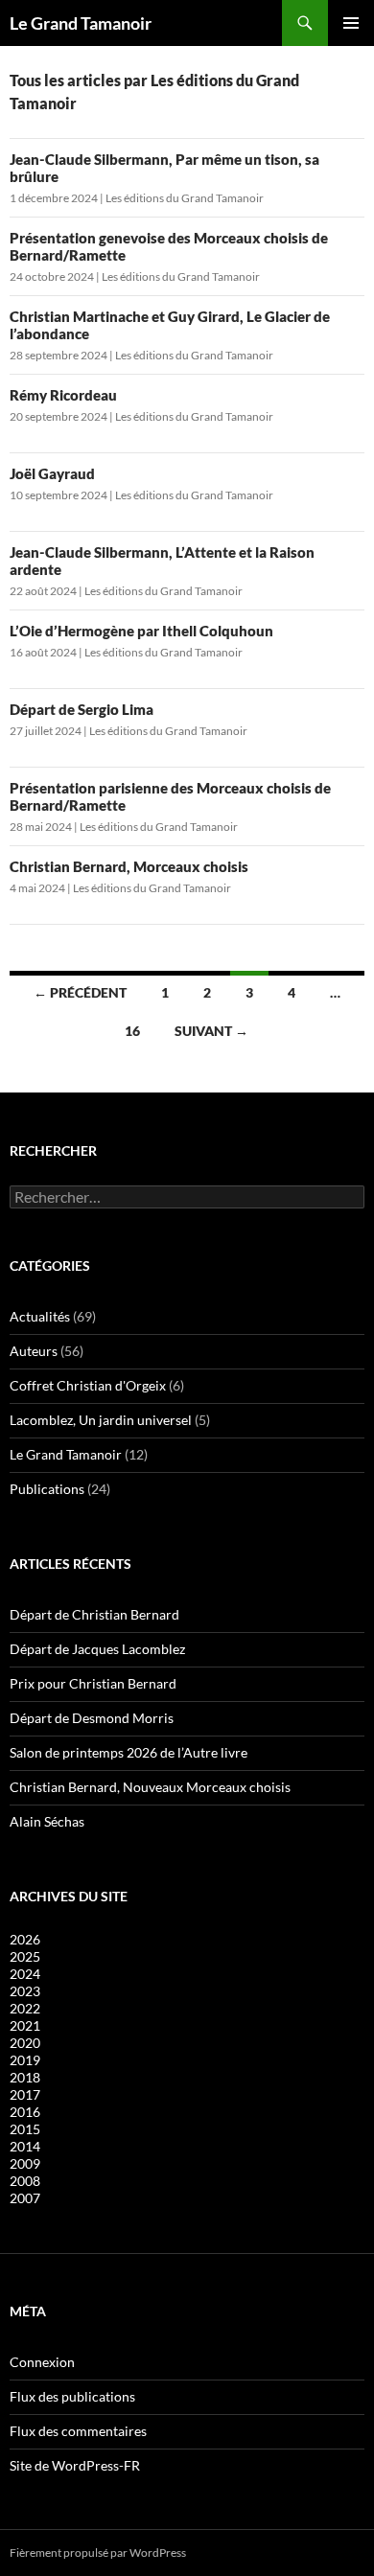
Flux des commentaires (78, 2431)
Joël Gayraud (52, 473)
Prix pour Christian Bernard (93, 1683)
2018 (25, 2077)
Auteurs (34, 1351)
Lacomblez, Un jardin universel (101, 1420)
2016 (25, 2112)
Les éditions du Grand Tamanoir (185, 198)
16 (132, 1031)
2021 (25, 2025)
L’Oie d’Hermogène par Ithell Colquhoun (141, 631)
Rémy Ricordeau (63, 395)
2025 (25, 1956)
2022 (25, 2008)
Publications (47, 1489)
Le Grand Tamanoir (81, 23)
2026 (25, 1939)
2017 (25, 2094)
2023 (25, 1991)
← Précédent (80, 992)
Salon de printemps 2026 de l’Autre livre (129, 1752)
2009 (25, 2163)
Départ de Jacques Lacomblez (97, 1649)
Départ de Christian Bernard (94, 1614)
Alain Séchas (47, 1821)
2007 (25, 2198)
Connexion (42, 2362)
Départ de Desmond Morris (92, 1718)
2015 (25, 2129)
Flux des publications (72, 2396)
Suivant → (211, 1031)
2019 (25, 2060)
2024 (25, 1974)
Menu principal (351, 23)
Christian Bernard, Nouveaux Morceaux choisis (150, 1787)
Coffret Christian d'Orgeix (88, 1385)
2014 (25, 2146)
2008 (25, 2181)
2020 (25, 2043)
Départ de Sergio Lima (82, 709)
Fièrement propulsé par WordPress (98, 2553)
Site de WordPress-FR (75, 2465)
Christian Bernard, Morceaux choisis (129, 866)
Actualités (40, 1316)
